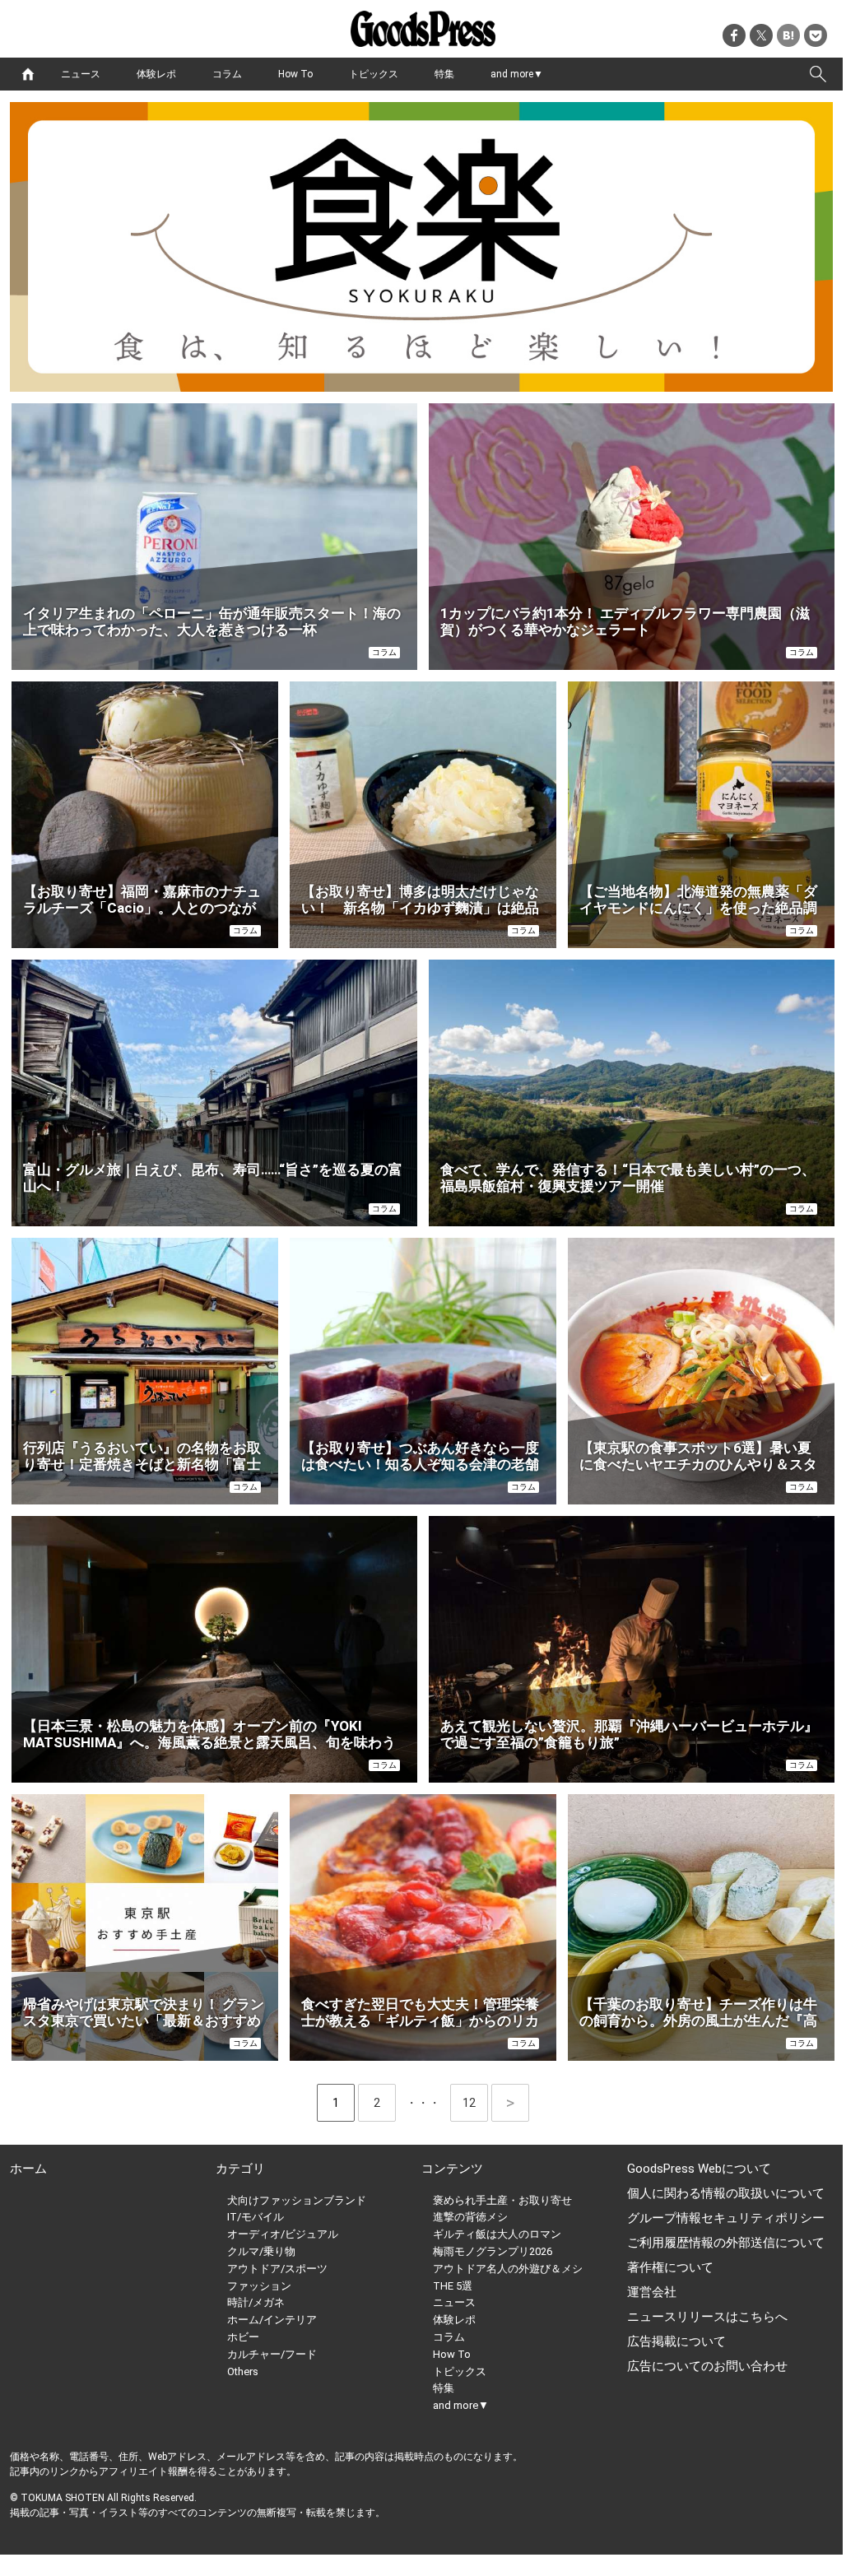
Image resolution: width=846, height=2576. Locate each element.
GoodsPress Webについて (699, 2169)
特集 (444, 74)
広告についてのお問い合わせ (707, 2366)
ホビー (243, 2337)
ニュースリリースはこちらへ (707, 2317)
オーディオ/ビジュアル (283, 2234)
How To (295, 74)
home (28, 74)
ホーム (28, 2169)
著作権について (670, 2267)
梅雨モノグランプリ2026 (493, 2251)
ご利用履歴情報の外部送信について (726, 2243)
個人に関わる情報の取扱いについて (726, 2193)
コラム (227, 74)
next (510, 2103)
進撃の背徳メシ (470, 2217)
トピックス (374, 74)
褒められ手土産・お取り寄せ (502, 2200)
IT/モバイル (256, 2217)
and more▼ (517, 74)
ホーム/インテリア (272, 2320)
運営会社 (652, 2292)
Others (243, 2371)
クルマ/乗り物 (261, 2251)
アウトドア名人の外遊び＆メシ (508, 2269)
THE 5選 (453, 2286)
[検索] (818, 74)
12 (475, 2103)
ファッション (259, 2286)
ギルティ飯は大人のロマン (497, 2234)
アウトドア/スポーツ (277, 2269)
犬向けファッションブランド (297, 2200)
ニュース (81, 74)
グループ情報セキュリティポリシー (726, 2218)
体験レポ (156, 74)
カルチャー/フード (272, 2354)
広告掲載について (676, 2341)
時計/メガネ (256, 2302)
